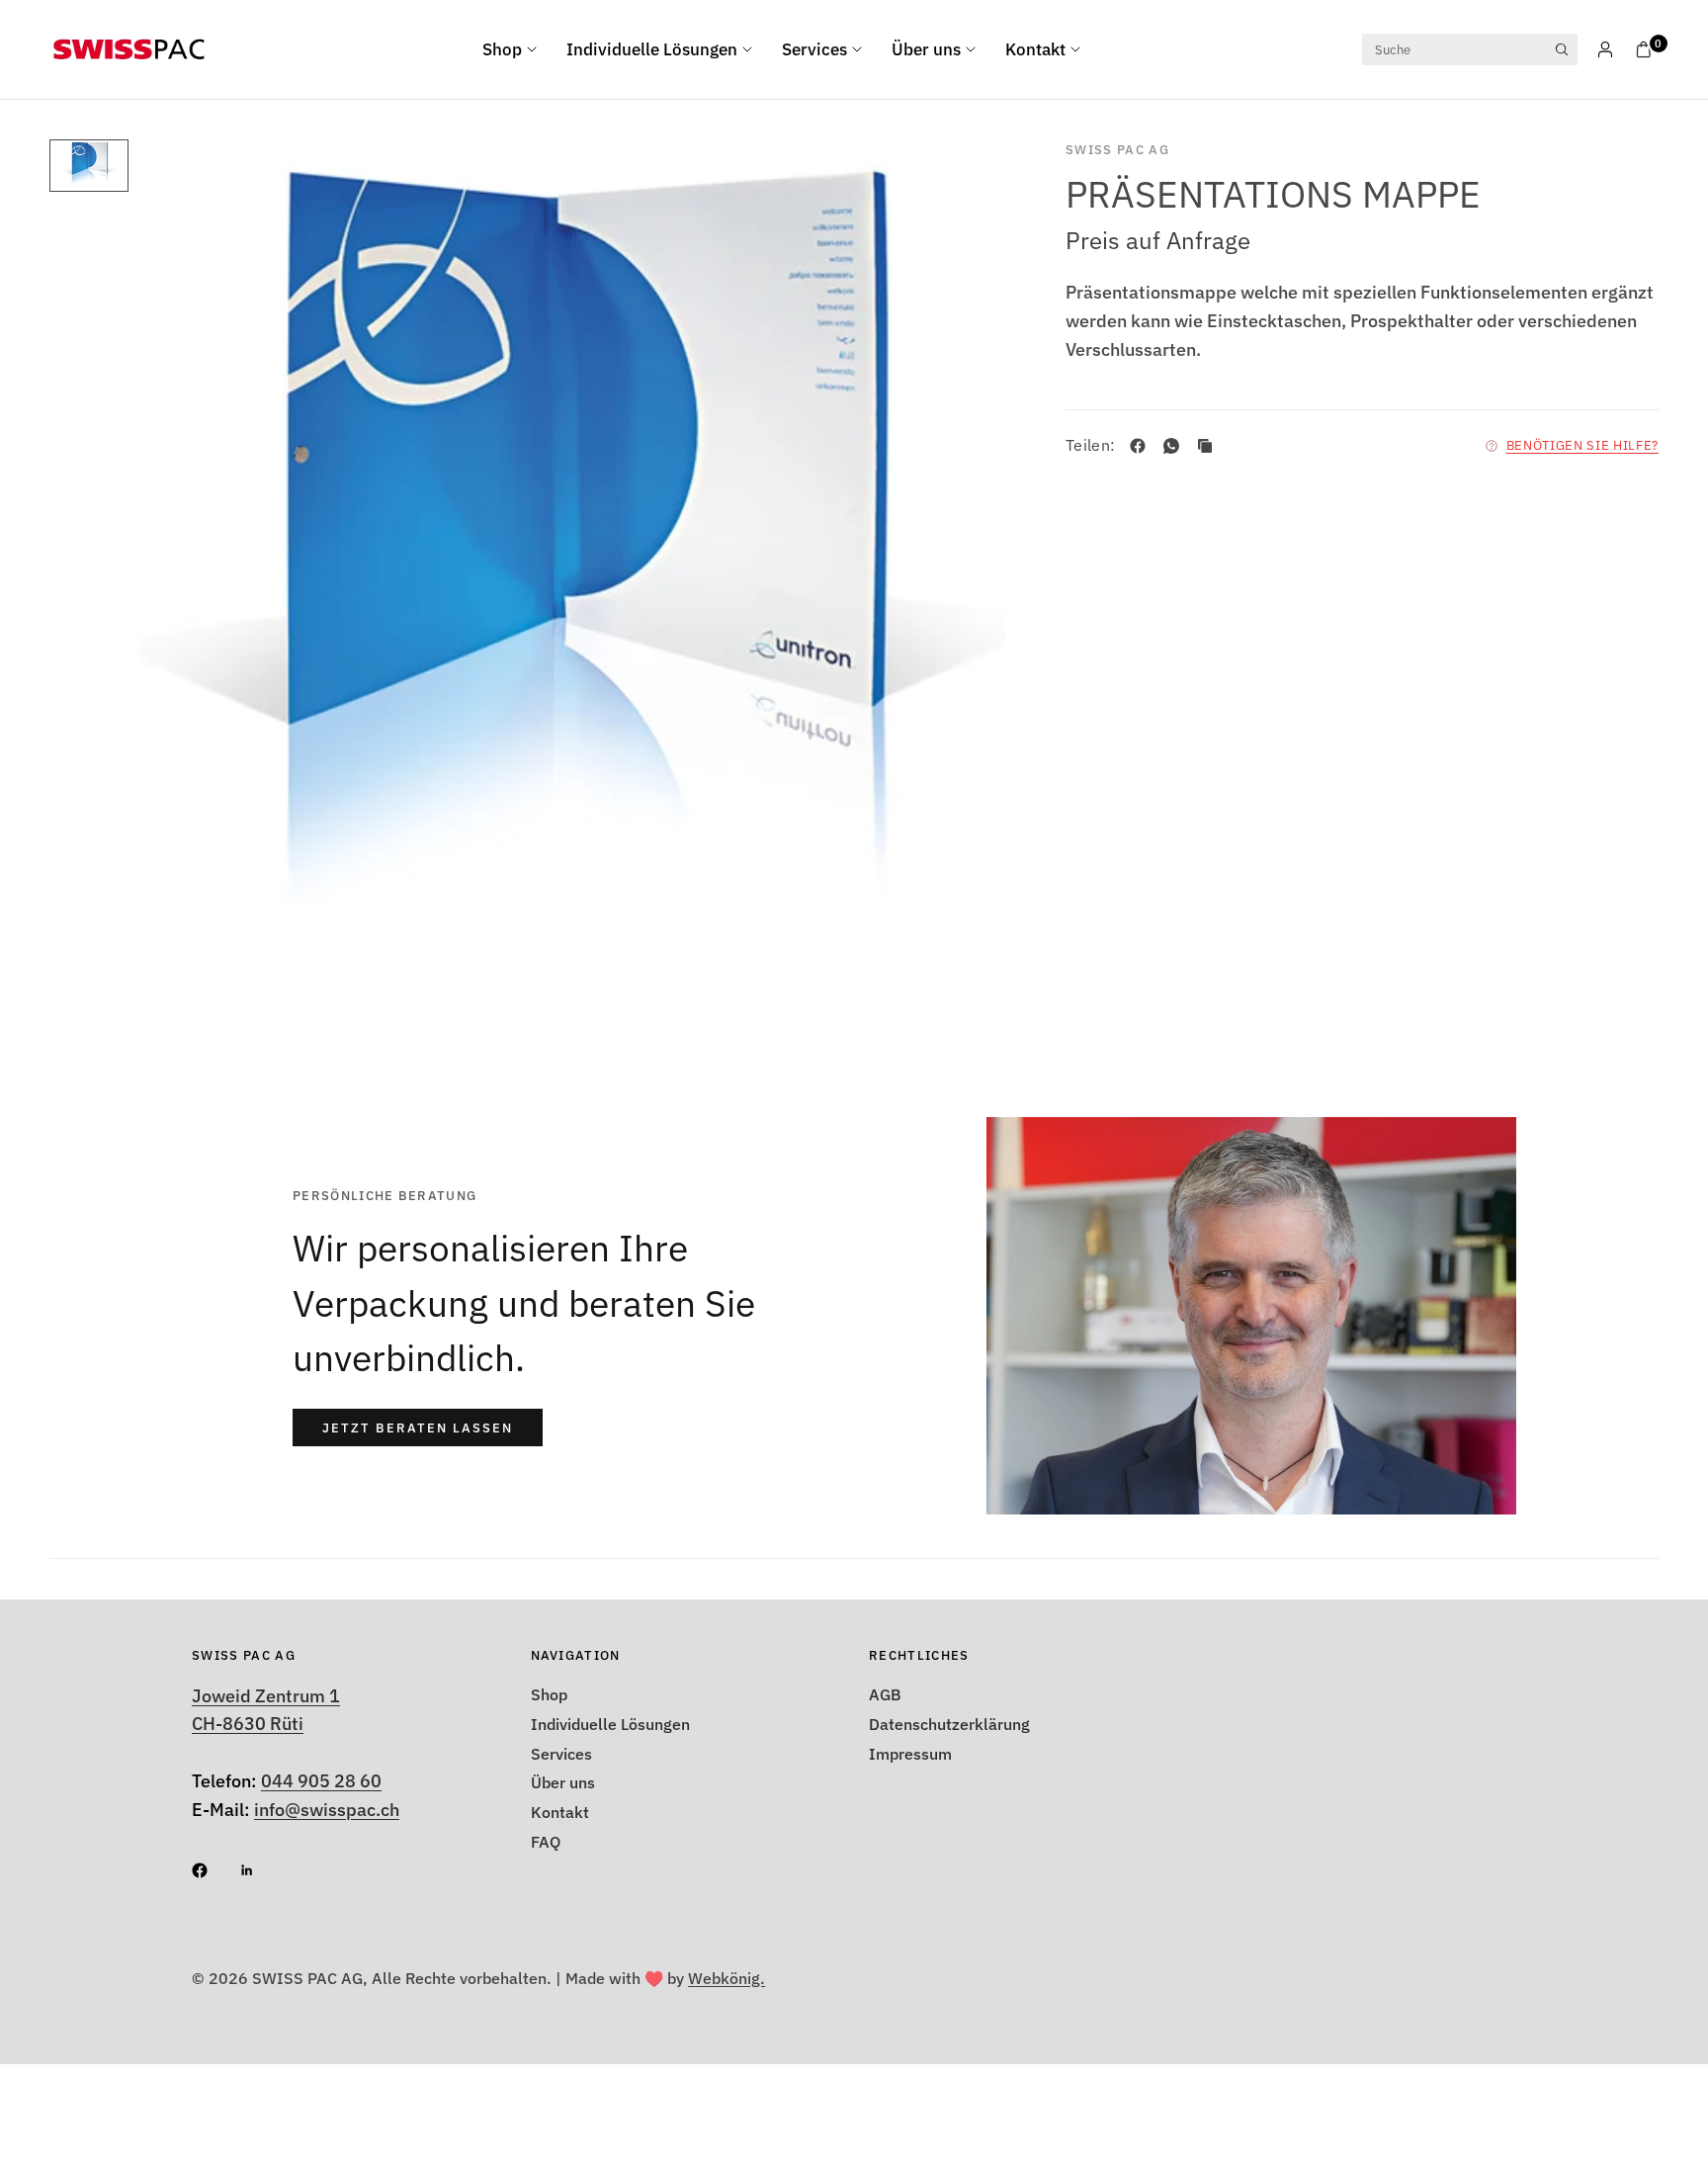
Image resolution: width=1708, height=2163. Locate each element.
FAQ (546, 1842)
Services (814, 49)
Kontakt (1035, 49)
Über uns (926, 49)
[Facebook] (1142, 446)
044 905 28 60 (321, 1781)
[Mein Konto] (1605, 49)
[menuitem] (517, 49)
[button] (418, 1428)
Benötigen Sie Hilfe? (1582, 445)
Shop (502, 49)
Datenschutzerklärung (949, 1724)
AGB (885, 1694)
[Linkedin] (261, 1870)
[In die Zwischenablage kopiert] (1209, 446)
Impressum (910, 1754)
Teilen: (1090, 446)
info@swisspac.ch (327, 1810)
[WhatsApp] (1175, 446)
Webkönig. (726, 1978)
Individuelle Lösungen (652, 49)
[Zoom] (965, 181)
